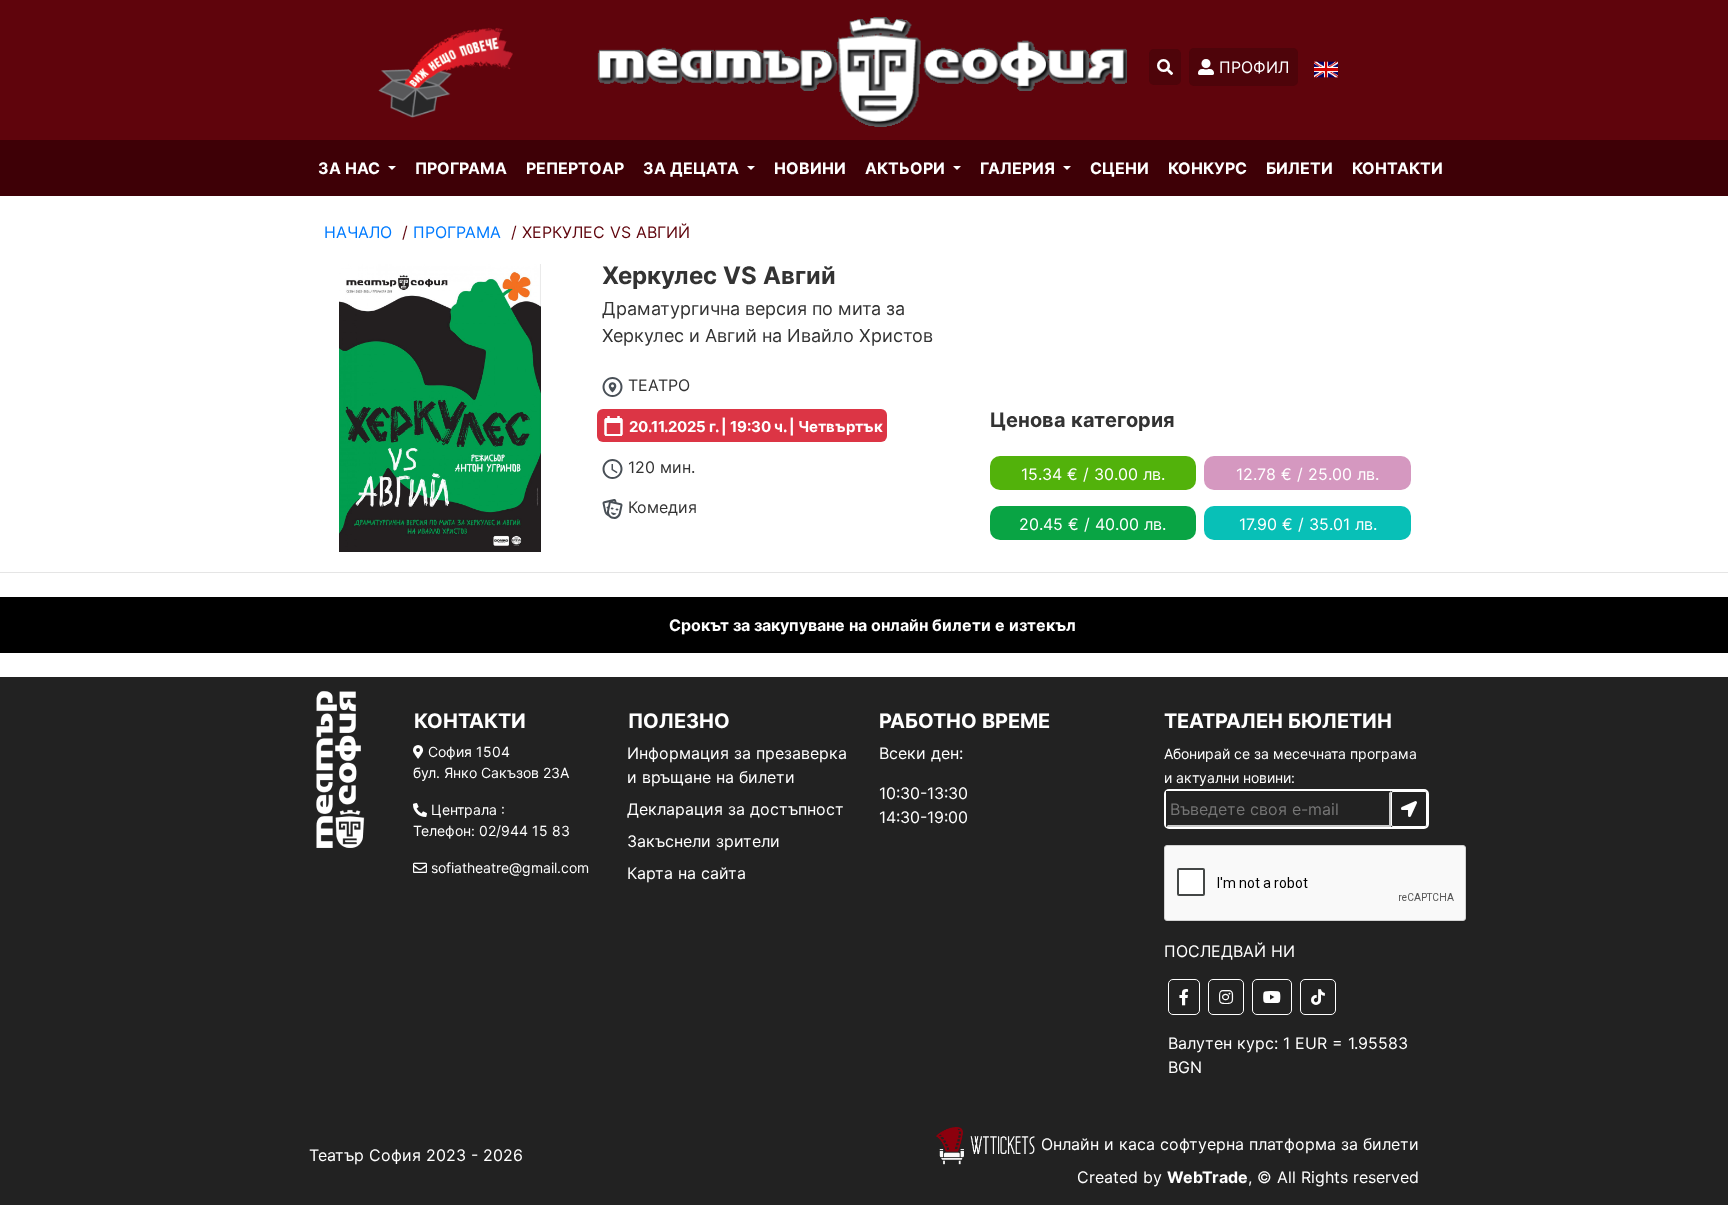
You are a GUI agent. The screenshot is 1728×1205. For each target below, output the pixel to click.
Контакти (1397, 168)
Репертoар (575, 168)
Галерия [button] (1019, 168)
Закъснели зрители (703, 841)
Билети (1299, 168)
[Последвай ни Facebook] (1188, 997)
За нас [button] (351, 168)
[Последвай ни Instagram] (1230, 997)
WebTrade (1207, 1177)
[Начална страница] (436, 105)
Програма (461, 168)
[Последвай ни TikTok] (1322, 997)
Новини (810, 168)
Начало (358, 232)
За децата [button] (693, 168)
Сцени (1119, 168)
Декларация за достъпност (735, 809)
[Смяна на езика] (1326, 68)
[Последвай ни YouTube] (1276, 997)
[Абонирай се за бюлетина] (1409, 809)
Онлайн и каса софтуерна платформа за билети (1227, 1144)
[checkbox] (1291, 884)
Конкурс (1207, 168)
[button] (1165, 67)
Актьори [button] (907, 168)
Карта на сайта (686, 873)
